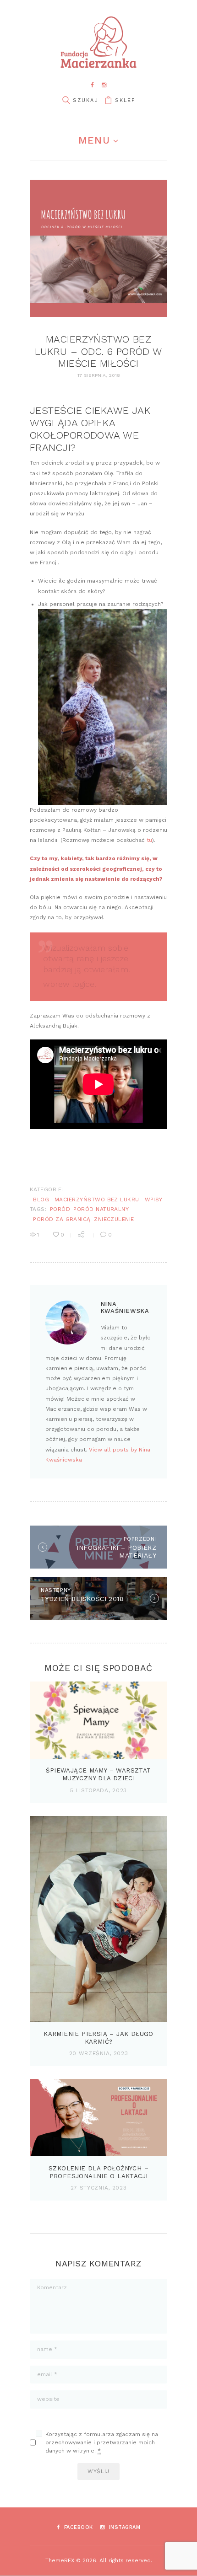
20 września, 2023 (99, 2053)
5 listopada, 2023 (98, 1790)
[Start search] (66, 100)
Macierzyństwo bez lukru (97, 1200)
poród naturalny (101, 1209)
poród (60, 1209)
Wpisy (154, 1200)
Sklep (125, 100)
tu (149, 840)
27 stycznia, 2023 (99, 2188)
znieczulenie (114, 1219)
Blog (41, 1200)
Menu (94, 140)
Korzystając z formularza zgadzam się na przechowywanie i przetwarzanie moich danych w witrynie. (102, 2442)
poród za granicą (62, 1219)
